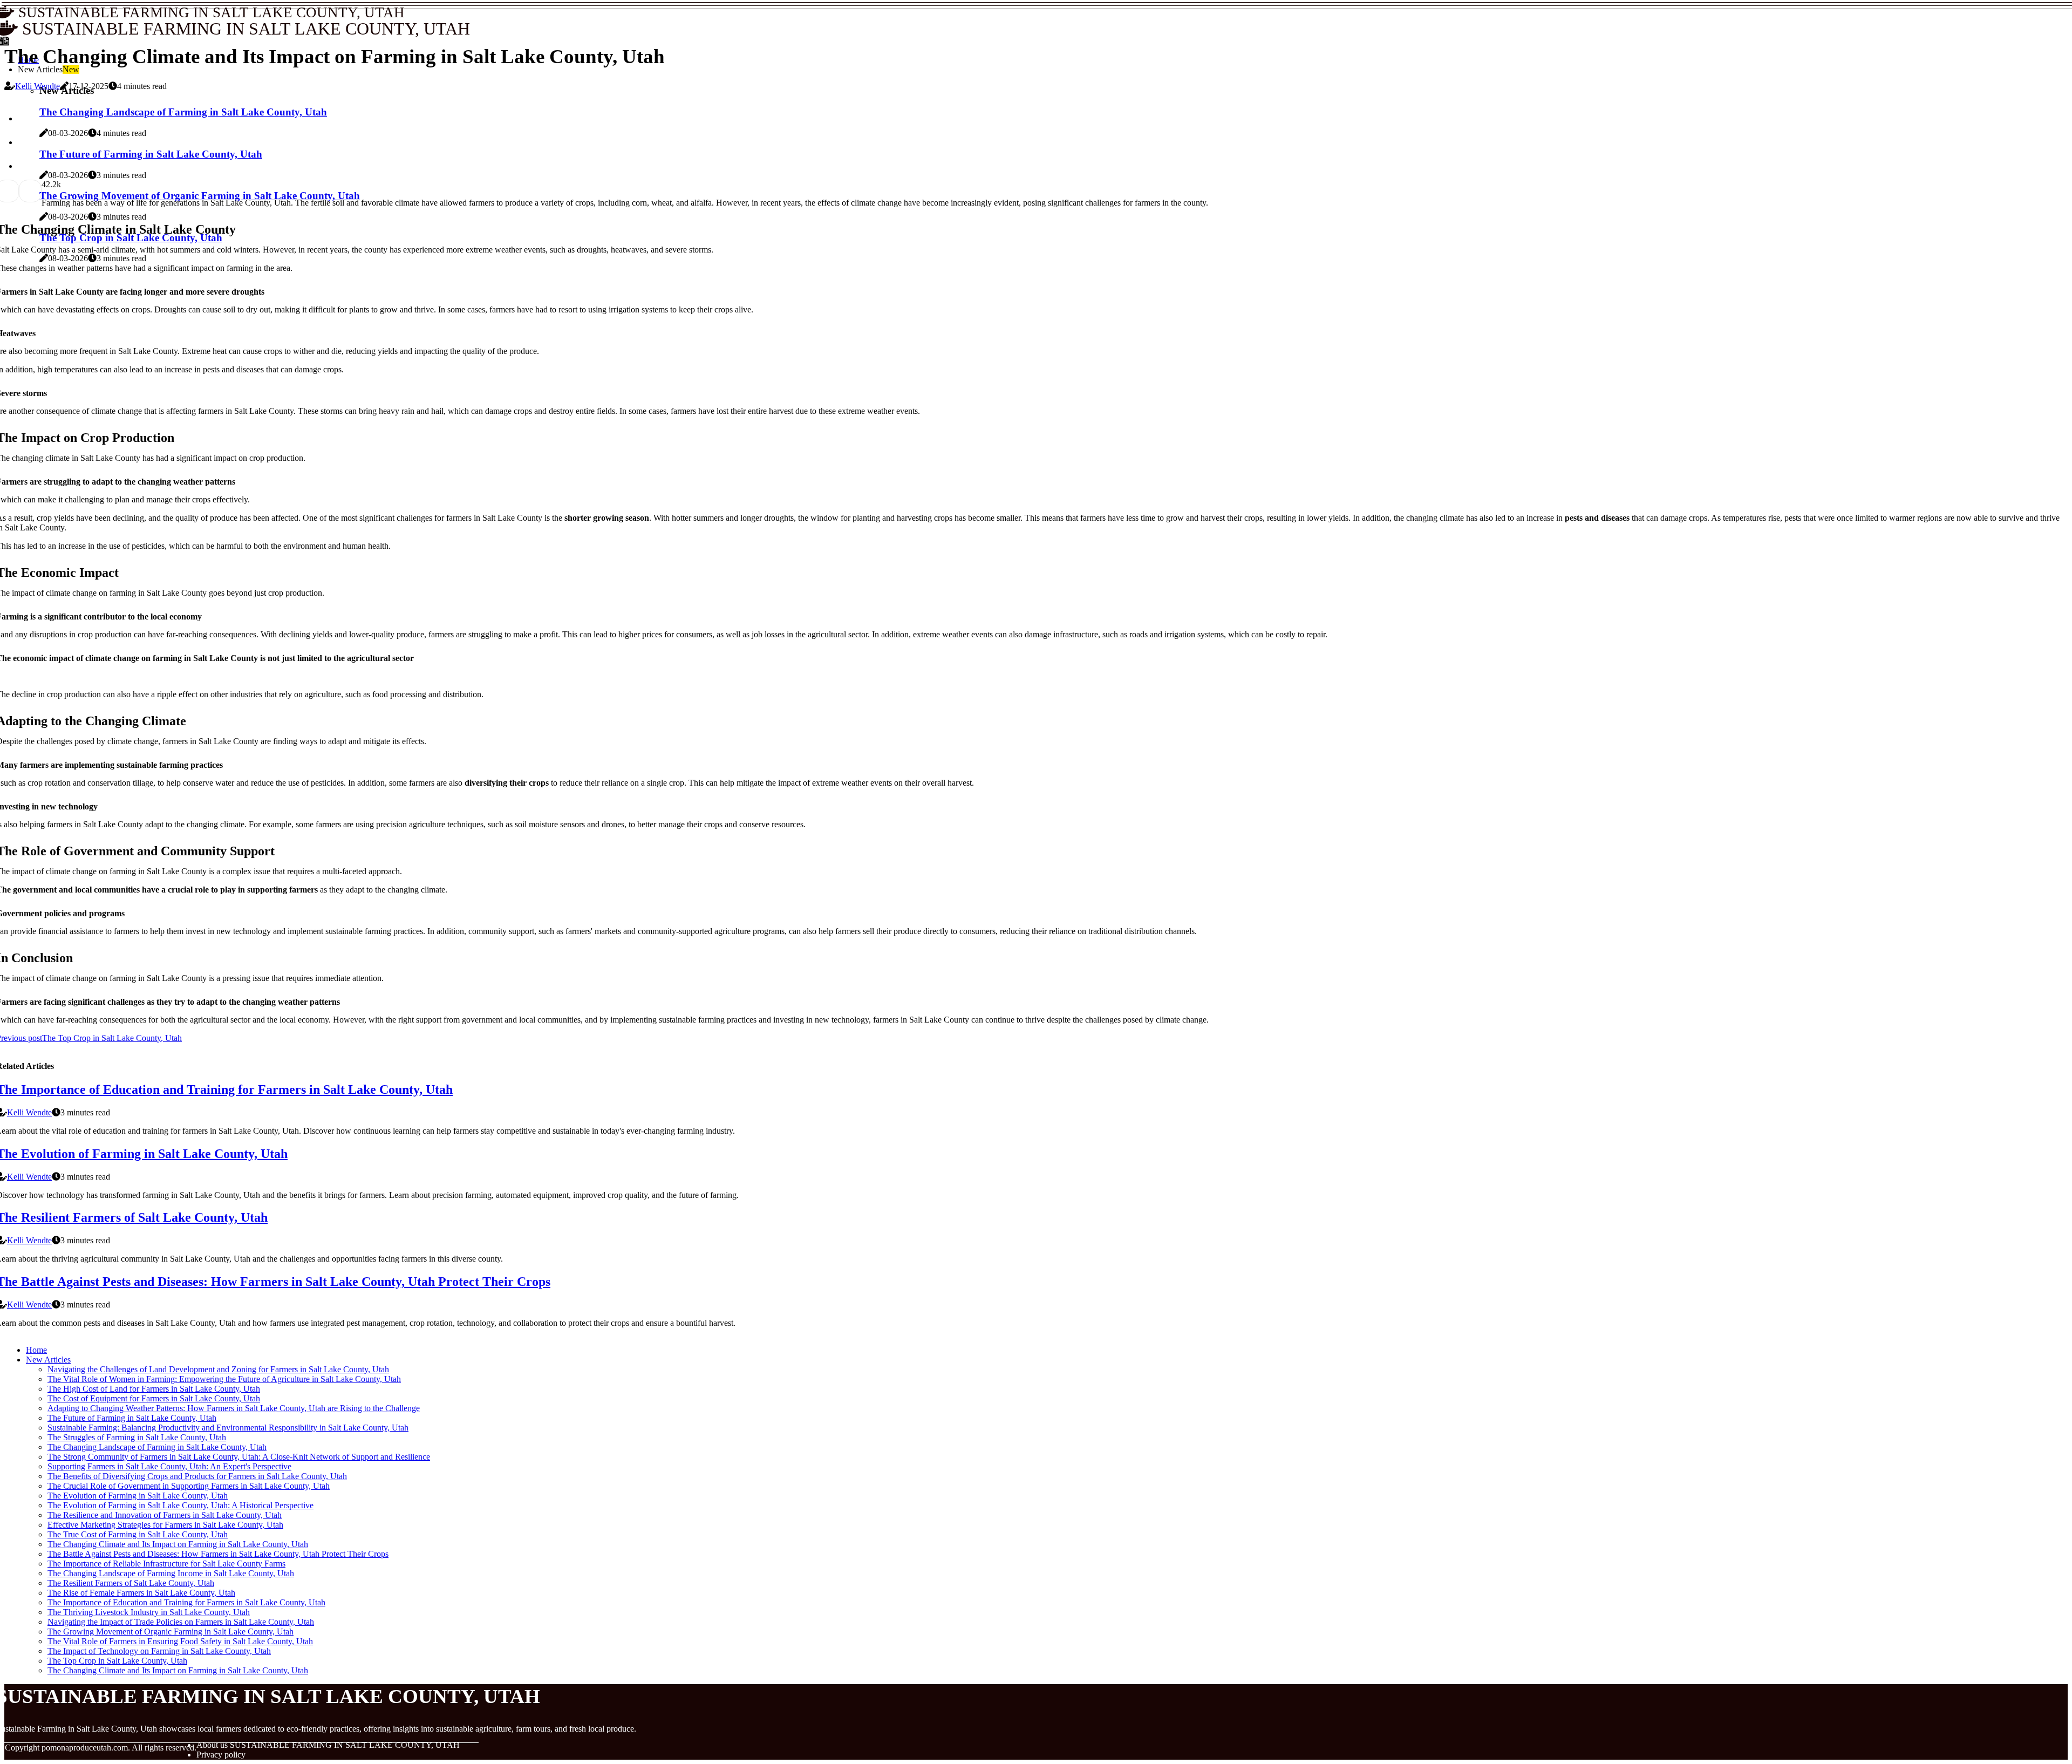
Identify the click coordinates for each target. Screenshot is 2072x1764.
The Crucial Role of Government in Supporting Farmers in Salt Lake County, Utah (189, 1486)
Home (36, 1350)
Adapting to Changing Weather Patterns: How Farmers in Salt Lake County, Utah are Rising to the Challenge (234, 1408)
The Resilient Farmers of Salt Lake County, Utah (131, 1583)
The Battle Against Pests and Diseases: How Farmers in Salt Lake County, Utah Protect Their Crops (218, 1554)
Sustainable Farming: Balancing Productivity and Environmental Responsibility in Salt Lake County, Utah (228, 1428)
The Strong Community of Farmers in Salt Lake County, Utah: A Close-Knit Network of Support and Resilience (239, 1457)
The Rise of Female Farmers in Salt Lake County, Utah (141, 1593)
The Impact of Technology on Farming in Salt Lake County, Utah (159, 1651)
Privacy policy (221, 1755)
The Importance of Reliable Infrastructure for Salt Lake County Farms (166, 1564)
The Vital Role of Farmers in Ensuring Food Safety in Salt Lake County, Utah (180, 1641)
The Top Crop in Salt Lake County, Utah (117, 1661)
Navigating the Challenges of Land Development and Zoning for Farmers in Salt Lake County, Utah (218, 1369)
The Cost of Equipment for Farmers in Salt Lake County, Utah (154, 1398)
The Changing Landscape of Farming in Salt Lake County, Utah (157, 1447)
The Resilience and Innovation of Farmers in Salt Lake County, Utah (165, 1515)
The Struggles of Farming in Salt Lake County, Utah (137, 1437)
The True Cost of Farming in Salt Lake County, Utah (138, 1534)
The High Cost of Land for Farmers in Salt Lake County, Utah (154, 1389)
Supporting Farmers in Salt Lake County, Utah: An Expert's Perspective (169, 1466)
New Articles (48, 1360)
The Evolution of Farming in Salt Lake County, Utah (138, 1496)
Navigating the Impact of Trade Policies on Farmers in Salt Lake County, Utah (181, 1622)
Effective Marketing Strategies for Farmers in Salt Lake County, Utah (165, 1525)
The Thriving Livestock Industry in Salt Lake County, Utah (149, 1612)
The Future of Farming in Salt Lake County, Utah (132, 1418)
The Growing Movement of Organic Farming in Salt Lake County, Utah (171, 1632)
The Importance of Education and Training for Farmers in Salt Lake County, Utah (186, 1602)
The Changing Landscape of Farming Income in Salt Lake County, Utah (171, 1573)
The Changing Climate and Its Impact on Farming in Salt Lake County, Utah (178, 1544)
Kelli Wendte (38, 86)
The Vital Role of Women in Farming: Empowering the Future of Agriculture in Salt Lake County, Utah (224, 1379)
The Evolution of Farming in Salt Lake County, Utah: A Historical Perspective (180, 1505)
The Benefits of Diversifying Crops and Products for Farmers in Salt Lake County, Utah (197, 1476)
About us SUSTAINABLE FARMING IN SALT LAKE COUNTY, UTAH (328, 1745)
